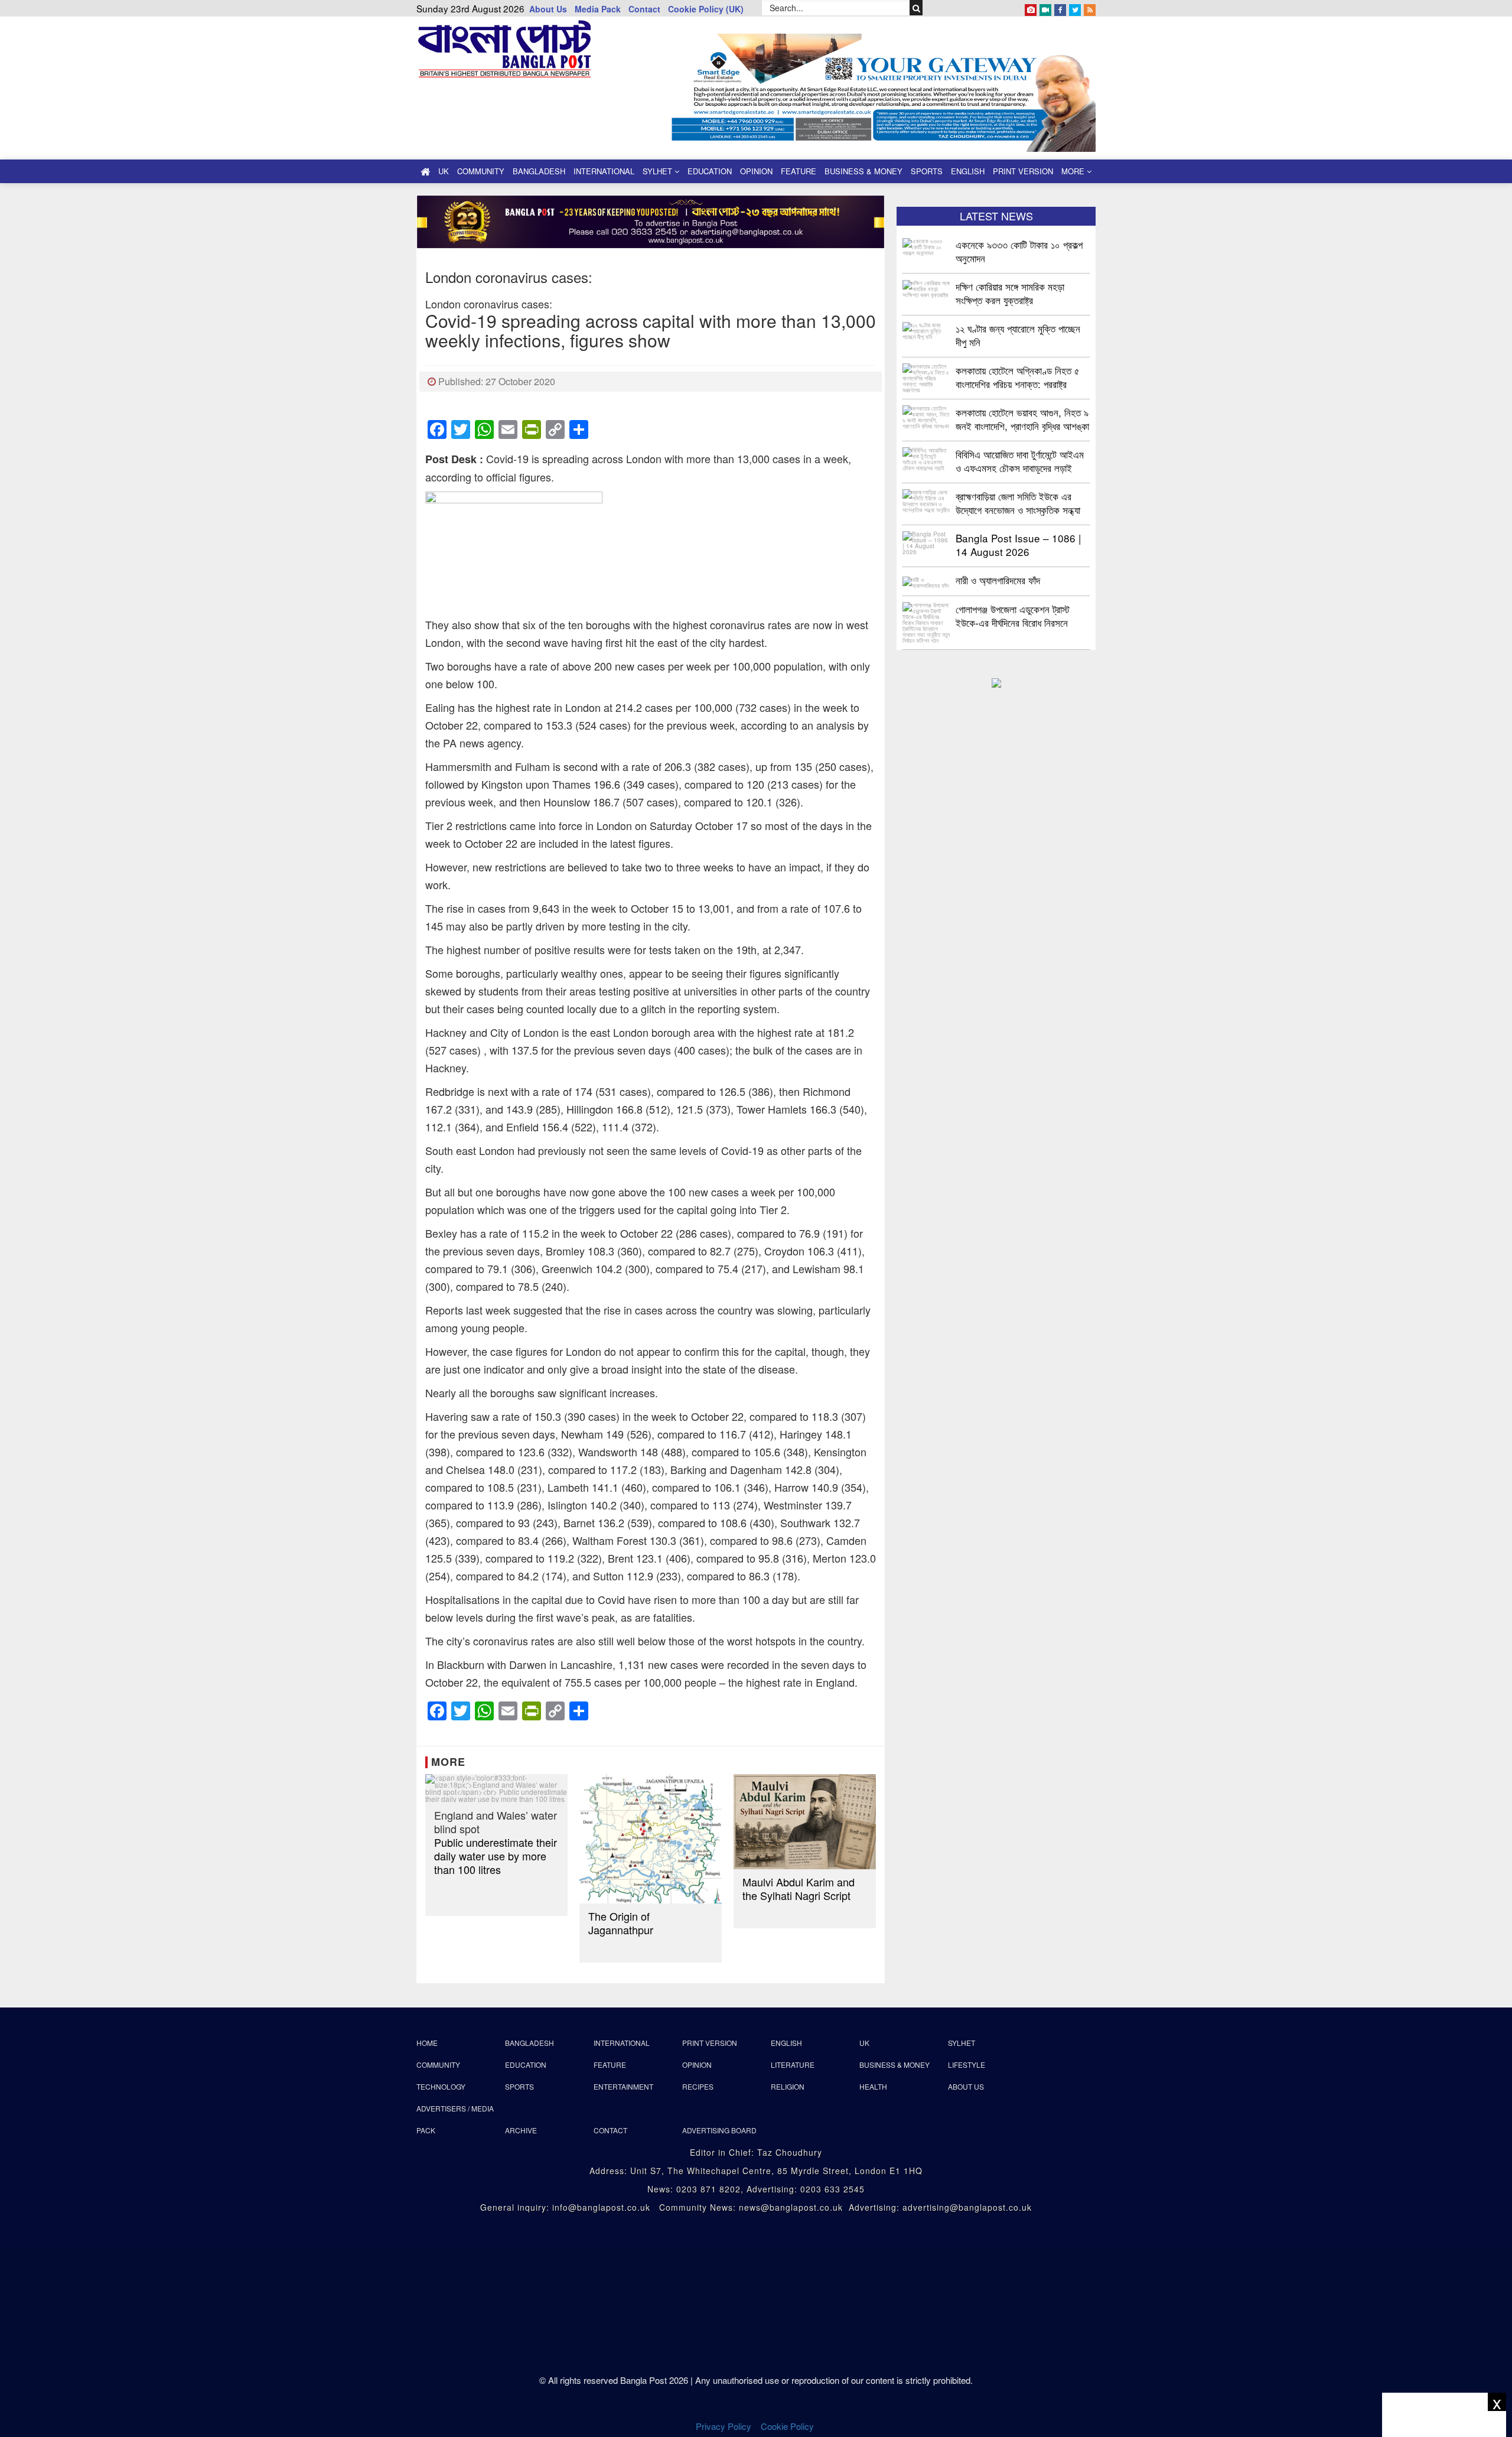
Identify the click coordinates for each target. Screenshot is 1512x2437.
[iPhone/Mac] (1031, 8)
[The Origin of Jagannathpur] (651, 1839)
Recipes (698, 2086)
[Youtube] (1045, 8)
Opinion (756, 171)
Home (427, 2043)
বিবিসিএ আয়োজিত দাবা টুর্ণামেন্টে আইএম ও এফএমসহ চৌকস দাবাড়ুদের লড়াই (1020, 461)
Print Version (1023, 171)
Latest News (996, 216)
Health (873, 2086)
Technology (441, 2086)
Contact (644, 9)
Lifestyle (967, 2065)
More (1074, 171)
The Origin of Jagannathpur (621, 1923)
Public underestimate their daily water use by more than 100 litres (496, 1842)
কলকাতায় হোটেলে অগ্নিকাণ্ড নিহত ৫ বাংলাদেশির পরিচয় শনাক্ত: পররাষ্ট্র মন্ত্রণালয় (1018, 377)
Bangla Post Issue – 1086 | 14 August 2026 (1018, 544)
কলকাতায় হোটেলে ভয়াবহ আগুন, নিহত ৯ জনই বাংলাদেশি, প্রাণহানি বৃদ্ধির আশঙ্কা (1022, 419)
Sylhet (659, 171)
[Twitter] (1075, 8)
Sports (927, 171)
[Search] (916, 8)
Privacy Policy (724, 2426)
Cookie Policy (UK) (706, 9)
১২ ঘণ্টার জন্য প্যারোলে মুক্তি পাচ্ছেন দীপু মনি (1018, 335)
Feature (799, 171)
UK (444, 171)
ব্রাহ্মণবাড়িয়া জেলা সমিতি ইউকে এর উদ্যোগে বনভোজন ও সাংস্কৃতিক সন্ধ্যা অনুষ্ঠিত (1018, 502)
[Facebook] (1060, 8)
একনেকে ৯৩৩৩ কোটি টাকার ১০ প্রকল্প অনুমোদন (1019, 251)
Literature (793, 2065)
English (968, 171)
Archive (521, 2130)
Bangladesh (539, 171)
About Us (548, 9)
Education (710, 171)
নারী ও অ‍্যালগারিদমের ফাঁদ (998, 580)
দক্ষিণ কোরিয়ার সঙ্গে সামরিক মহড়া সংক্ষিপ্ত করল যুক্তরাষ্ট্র (1010, 293)
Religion (788, 2086)
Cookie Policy (788, 2426)
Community (481, 171)
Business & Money (863, 171)
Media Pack (598, 9)
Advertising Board (719, 2130)
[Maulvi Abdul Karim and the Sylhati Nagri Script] (805, 1822)
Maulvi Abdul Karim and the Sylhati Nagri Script (799, 1889)
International (604, 171)
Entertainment (623, 2086)
